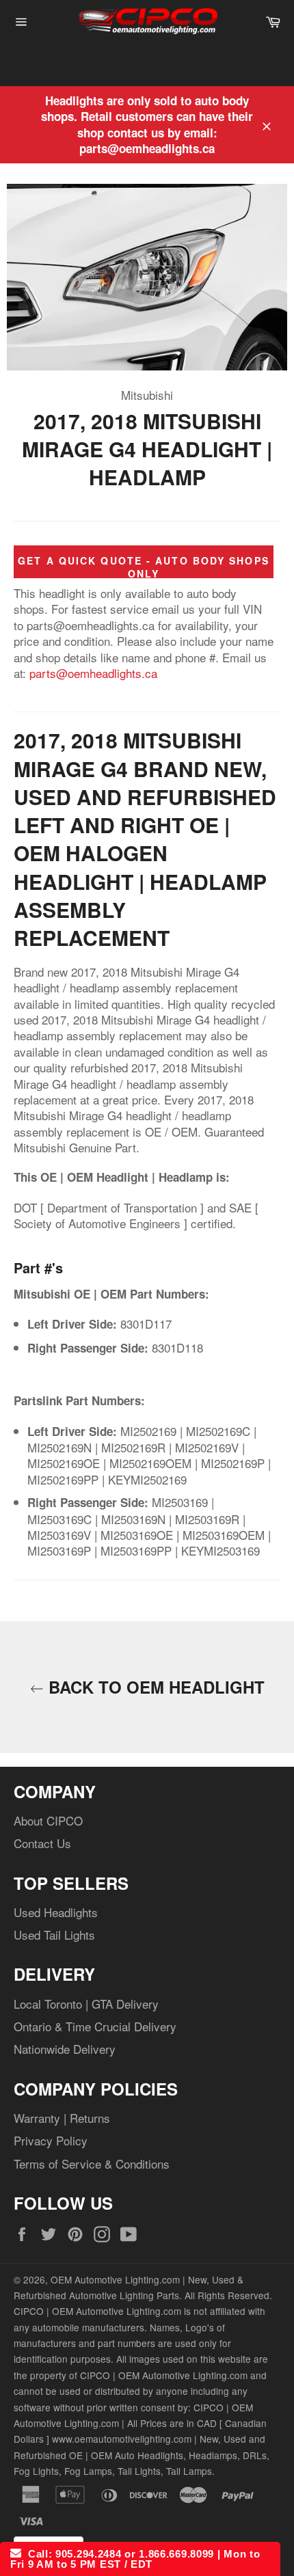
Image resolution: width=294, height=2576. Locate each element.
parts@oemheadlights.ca (93, 673)
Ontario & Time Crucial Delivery (95, 2026)
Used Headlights (56, 1912)
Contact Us (42, 1843)
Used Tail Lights (54, 1935)
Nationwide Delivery (65, 2049)
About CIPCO (48, 1820)
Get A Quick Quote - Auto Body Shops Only (144, 567)
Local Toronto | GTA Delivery (86, 2004)
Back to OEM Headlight (154, 1687)
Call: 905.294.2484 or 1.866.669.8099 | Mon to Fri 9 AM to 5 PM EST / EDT (135, 2559)
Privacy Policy (51, 2140)
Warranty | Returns (62, 2118)
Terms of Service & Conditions (92, 2164)
